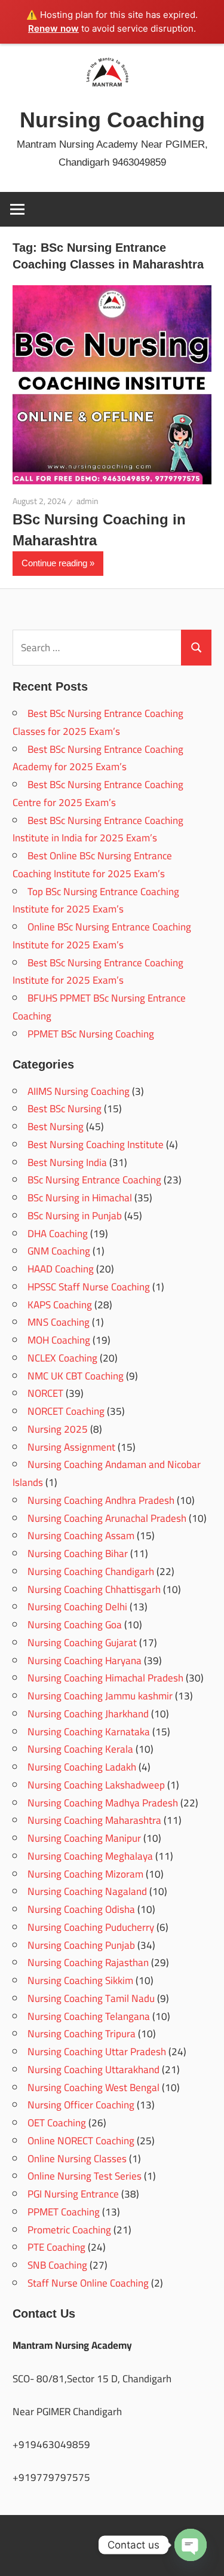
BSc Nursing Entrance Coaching (94, 1180)
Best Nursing (56, 1127)
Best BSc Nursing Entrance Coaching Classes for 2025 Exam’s (98, 722)
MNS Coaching (59, 1322)
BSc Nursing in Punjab (75, 1216)
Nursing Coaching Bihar (78, 1553)
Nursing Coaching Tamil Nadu (91, 1998)
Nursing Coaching (112, 120)
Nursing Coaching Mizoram (85, 1874)
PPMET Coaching (64, 2212)
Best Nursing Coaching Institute (96, 1144)
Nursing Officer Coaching (81, 2105)
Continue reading (54, 563)
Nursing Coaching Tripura (82, 2034)
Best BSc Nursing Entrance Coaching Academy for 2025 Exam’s (98, 758)
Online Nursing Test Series (85, 2176)
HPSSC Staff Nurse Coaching (89, 1287)
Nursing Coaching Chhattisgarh (94, 1589)
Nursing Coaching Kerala (80, 1749)
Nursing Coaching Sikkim (80, 1980)
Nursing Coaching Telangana (89, 2016)
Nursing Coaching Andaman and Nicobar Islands (107, 1473)
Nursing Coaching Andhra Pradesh (101, 1500)
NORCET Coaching (66, 1411)
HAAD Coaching (61, 1269)
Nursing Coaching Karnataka (89, 1732)
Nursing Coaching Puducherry (91, 1927)
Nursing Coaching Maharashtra (94, 1820)
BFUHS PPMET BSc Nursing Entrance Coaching (99, 1007)
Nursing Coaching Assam (81, 1536)
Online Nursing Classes (77, 2159)
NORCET (45, 1393)
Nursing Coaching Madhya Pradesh (103, 1803)
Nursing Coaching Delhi (77, 1607)
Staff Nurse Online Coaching (88, 2283)
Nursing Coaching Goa (75, 1625)
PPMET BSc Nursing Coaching (91, 1034)
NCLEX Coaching (62, 1358)
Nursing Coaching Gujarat (82, 1643)
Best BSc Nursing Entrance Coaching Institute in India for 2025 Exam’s (98, 829)
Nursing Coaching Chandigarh (91, 1571)
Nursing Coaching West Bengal (93, 2087)
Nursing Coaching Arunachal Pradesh (107, 1518)
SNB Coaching (57, 2265)
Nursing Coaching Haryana (85, 1661)
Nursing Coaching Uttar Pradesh (97, 2052)
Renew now (53, 28)
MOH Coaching (59, 1340)
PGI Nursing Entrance (73, 2194)
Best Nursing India (67, 1162)
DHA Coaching (58, 1234)
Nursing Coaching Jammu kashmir (100, 1696)
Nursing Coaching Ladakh (82, 1767)
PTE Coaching (56, 2247)
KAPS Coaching (60, 1305)
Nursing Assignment (71, 1447)
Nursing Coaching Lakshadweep (96, 1785)
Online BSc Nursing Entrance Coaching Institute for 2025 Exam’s (102, 936)
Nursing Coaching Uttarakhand (93, 2070)
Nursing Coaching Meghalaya (90, 1856)
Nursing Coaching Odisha (81, 1909)
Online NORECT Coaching (81, 2141)
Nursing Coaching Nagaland (87, 1891)
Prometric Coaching (69, 2230)
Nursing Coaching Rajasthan (88, 1962)
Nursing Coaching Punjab (81, 1945)
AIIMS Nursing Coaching (79, 1091)
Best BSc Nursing (65, 1109)
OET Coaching (57, 2123)
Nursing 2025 (58, 1429)
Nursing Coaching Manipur (84, 1838)
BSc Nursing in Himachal (80, 1198)
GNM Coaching (59, 1251)
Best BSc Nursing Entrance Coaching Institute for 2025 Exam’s (98, 972)
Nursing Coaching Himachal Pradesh (105, 1678)
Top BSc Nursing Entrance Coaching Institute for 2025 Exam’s (96, 901)
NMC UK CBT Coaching (76, 1376)
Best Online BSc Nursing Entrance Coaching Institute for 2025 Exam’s (92, 865)
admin (88, 501)
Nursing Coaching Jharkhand (88, 1714)
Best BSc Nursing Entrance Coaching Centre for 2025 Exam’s (98, 793)
